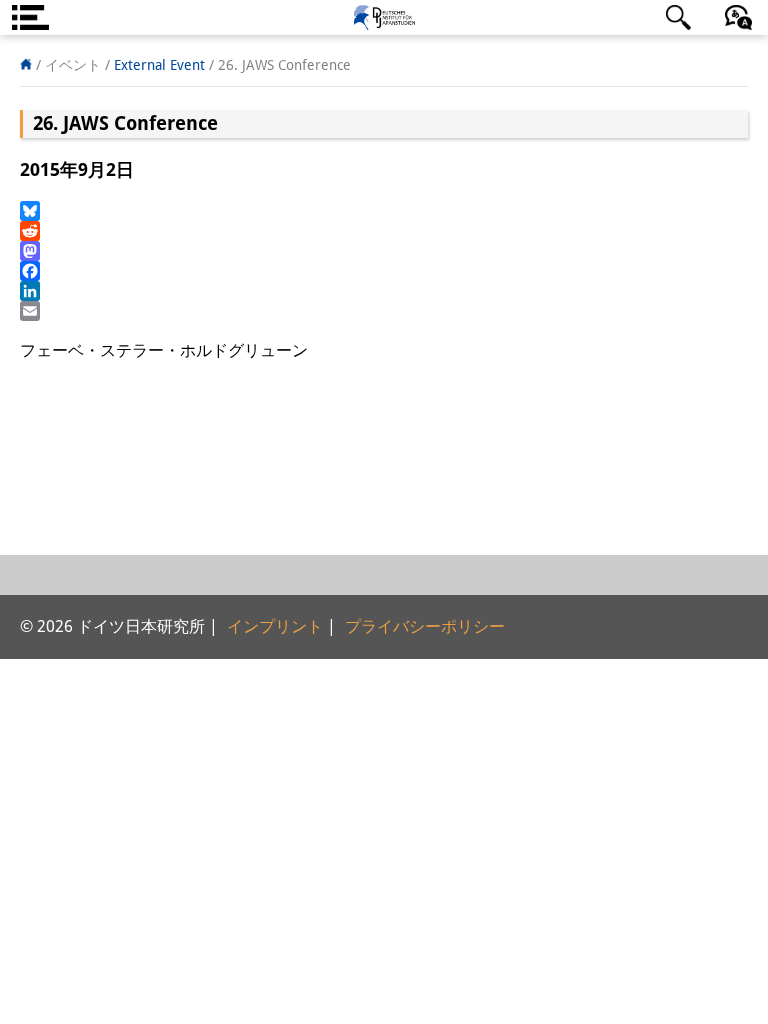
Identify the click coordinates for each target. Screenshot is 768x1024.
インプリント (275, 626)
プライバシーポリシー (425, 626)
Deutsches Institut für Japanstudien (384, 17)
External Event (159, 65)
